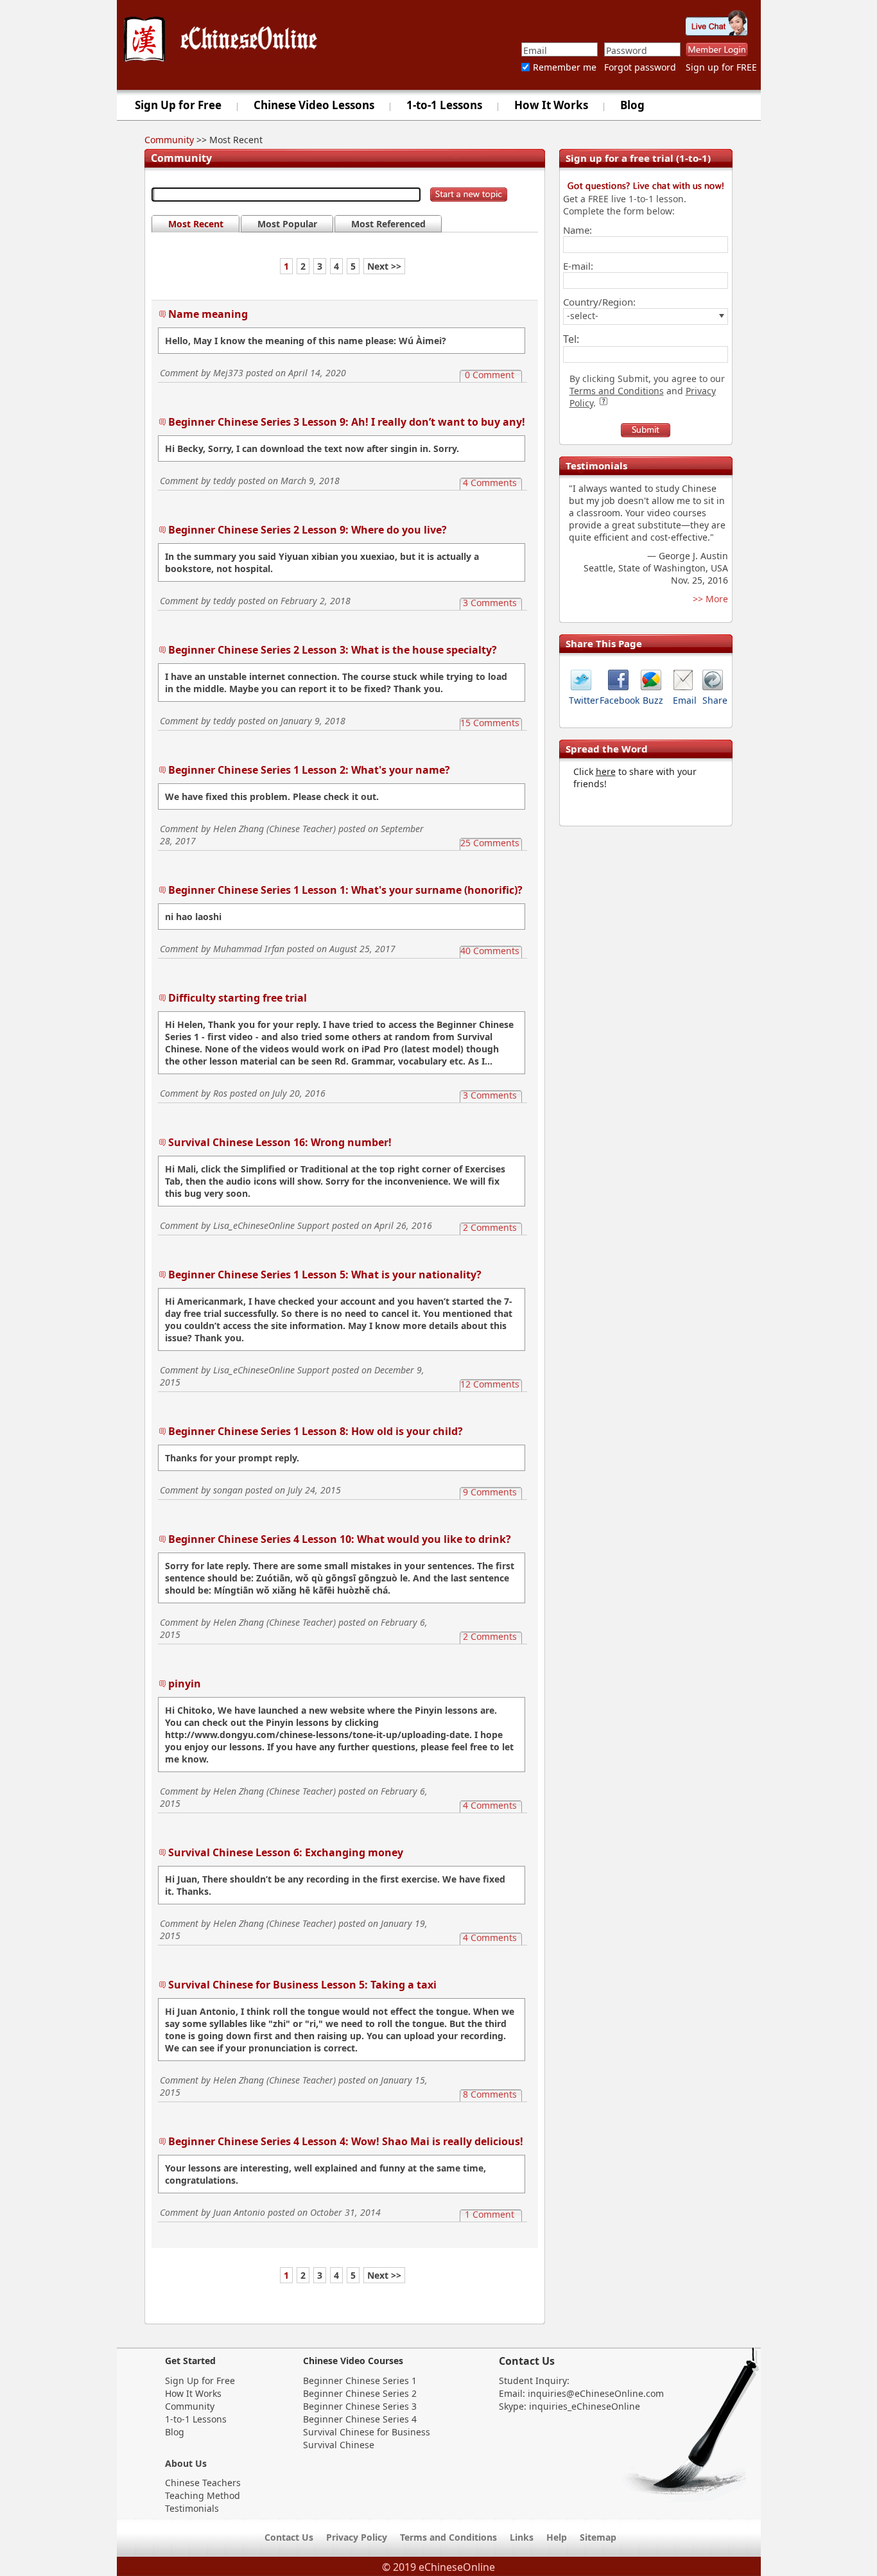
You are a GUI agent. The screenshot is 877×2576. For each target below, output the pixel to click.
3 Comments (490, 603)
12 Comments (490, 1384)
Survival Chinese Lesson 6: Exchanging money (286, 1852)
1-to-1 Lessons (444, 105)
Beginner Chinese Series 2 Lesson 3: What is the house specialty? (333, 650)
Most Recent (196, 224)
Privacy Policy (357, 2537)
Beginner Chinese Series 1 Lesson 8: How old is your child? (316, 1431)
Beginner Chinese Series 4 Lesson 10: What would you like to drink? (340, 1539)
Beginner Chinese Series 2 (360, 2393)
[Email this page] (683, 687)
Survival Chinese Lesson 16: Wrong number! (280, 1142)
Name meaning (208, 314)
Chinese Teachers (203, 2483)
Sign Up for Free (178, 105)
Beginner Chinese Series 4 (360, 2419)
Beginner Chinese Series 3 (360, 2406)
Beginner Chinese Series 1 (360, 2380)
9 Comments (490, 1492)
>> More (710, 599)
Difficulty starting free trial (238, 998)
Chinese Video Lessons (314, 105)
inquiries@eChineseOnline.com (596, 2393)
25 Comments (490, 843)
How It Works (551, 105)
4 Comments (490, 483)
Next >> (384, 266)
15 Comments (490, 723)
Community (169, 140)
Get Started (190, 2361)
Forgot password (640, 67)
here (606, 771)
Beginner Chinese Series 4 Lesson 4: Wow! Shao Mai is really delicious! (346, 2141)
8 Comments (490, 2094)
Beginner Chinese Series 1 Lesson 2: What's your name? (309, 770)
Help (557, 2537)
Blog (632, 105)
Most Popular (287, 224)
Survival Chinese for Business (367, 2432)
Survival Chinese (339, 2445)
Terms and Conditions (617, 391)
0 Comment (490, 375)
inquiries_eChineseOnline (585, 2406)
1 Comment (490, 2214)
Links (522, 2537)
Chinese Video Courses (353, 2361)
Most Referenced (388, 224)
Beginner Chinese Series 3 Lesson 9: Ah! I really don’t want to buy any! (347, 422)
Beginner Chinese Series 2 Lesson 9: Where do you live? (308, 530)
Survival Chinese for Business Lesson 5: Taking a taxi (302, 1985)
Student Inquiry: (534, 2380)
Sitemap (598, 2537)
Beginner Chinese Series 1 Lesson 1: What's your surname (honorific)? (345, 890)
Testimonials (192, 2508)
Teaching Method (203, 2495)
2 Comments (490, 1227)
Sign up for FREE (721, 67)
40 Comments (490, 951)
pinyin (185, 1684)
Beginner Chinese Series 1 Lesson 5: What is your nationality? (325, 1275)
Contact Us (527, 2361)
